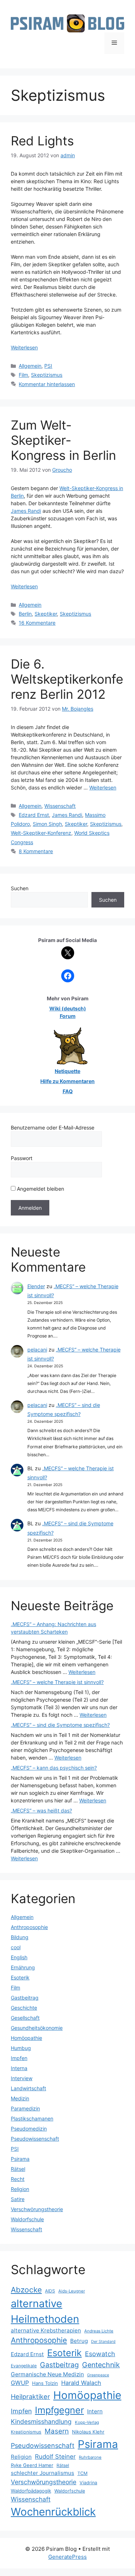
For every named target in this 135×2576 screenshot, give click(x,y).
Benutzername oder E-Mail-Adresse (53, 1128)
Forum (68, 1016)
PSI (48, 366)
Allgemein (30, 366)
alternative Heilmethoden (45, 2311)
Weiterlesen (24, 347)
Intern (95, 2411)
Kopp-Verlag (87, 2422)
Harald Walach (81, 2383)
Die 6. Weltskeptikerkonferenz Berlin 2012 (67, 679)
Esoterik (20, 1977)
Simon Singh (47, 824)
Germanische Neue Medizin (47, 2374)
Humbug (21, 2048)
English (19, 1957)
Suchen (20, 888)
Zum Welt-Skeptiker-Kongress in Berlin (63, 440)
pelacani (37, 1350)
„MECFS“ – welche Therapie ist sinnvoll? (57, 1682)
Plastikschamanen (32, 2118)
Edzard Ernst (34, 815)
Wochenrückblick (53, 2512)
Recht (18, 2179)
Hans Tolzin (45, 2383)
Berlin (25, 614)
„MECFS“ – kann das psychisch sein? (54, 1768)
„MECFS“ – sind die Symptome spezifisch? (60, 1725)
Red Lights (42, 141)
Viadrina (88, 2483)
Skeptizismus (47, 375)
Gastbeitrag (25, 1998)
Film (23, 375)
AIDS (50, 2291)
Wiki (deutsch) (68, 1008)
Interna (19, 2068)
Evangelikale (24, 2366)
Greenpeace (98, 2375)
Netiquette (67, 1071)
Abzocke (26, 2290)
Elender (36, 1286)
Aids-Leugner (72, 2291)
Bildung (20, 1937)
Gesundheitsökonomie (37, 2028)
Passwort (22, 1158)
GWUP (20, 2383)
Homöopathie (26, 2038)
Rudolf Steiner (55, 2457)
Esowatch (100, 2354)
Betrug (79, 2341)
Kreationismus (26, 2432)
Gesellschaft (25, 2018)
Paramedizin (25, 2108)
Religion (20, 2189)
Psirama (20, 2159)
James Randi (26, 511)
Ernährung (23, 1967)
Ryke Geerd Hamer (32, 2465)
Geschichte (24, 2008)
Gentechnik (101, 2365)
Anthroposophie (29, 1927)
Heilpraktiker (30, 2396)
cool (16, 1947)
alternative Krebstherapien (46, 2330)
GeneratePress (67, 2557)
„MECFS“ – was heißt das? (41, 1810)
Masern (57, 2431)
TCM (82, 2473)
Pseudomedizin (29, 2129)
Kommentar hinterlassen (47, 384)
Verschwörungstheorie (37, 2209)
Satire (18, 2199)
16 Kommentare (37, 623)
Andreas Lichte (99, 2331)
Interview (22, 2078)
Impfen (19, 2058)
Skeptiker (46, 614)
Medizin (20, 2098)
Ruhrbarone (90, 2457)
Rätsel (18, 2169)
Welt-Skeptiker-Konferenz (41, 833)
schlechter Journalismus (42, 2473)
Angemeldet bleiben (40, 1189)
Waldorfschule (27, 2219)
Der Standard (103, 2342)
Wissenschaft (60, 806)
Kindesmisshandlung (41, 2421)
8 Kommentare (36, 851)
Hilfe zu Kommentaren (67, 1081)
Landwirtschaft (28, 2088)
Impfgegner (59, 2410)
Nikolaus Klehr (88, 2432)
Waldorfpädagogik (31, 2491)
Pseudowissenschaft (35, 2139)
